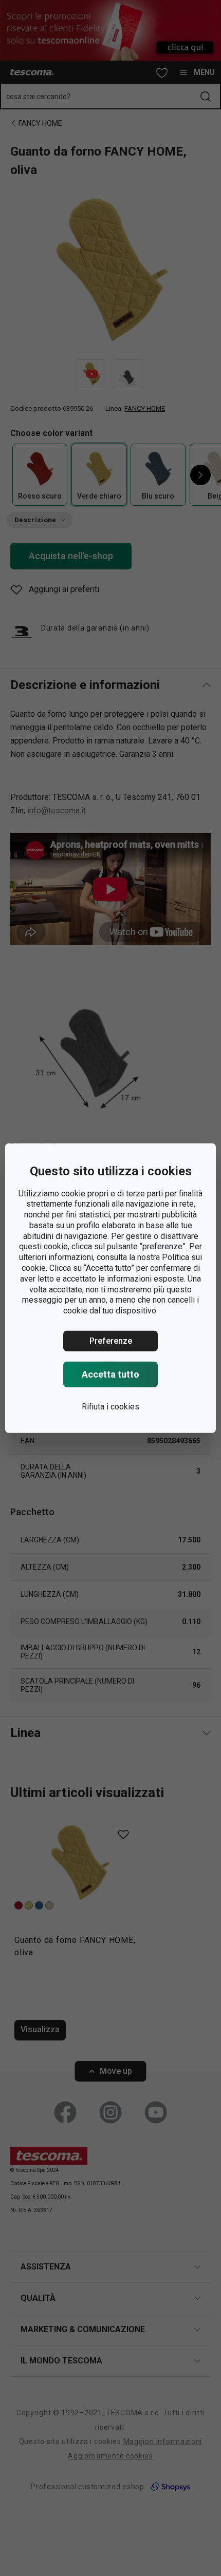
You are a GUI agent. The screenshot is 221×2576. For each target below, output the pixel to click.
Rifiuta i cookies (110, 1407)
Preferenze (111, 1341)
